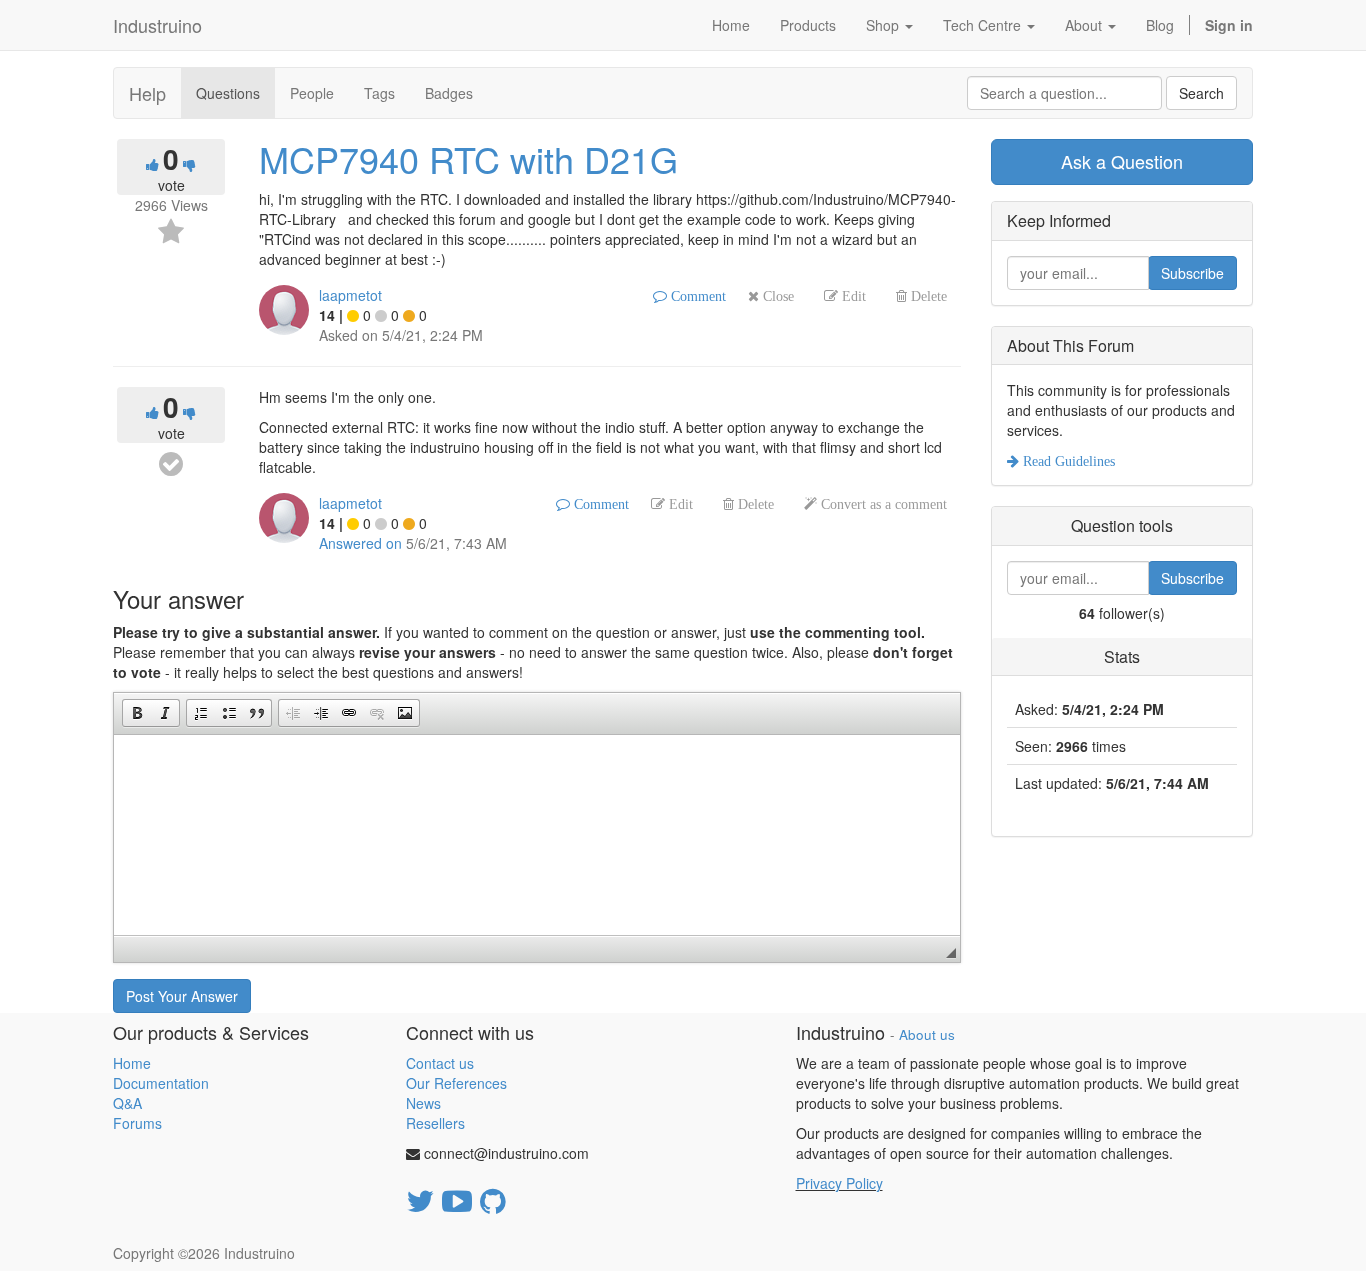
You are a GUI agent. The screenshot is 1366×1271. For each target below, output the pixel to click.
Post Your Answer (182, 996)
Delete (927, 296)
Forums (137, 1123)
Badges (449, 93)
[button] (137, 713)
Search (1201, 93)
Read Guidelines (1067, 461)
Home (132, 1063)
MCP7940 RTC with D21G (468, 158)
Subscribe (1192, 273)
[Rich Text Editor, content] (537, 835)
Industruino (157, 25)
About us (927, 1034)
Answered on (360, 543)
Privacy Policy (839, 1183)
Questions (228, 93)
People (312, 93)
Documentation (161, 1083)
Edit (852, 296)
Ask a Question (1122, 161)
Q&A (127, 1103)
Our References (456, 1083)
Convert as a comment (882, 504)
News (423, 1103)
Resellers (435, 1123)
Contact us (440, 1063)
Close (776, 296)
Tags (379, 93)
